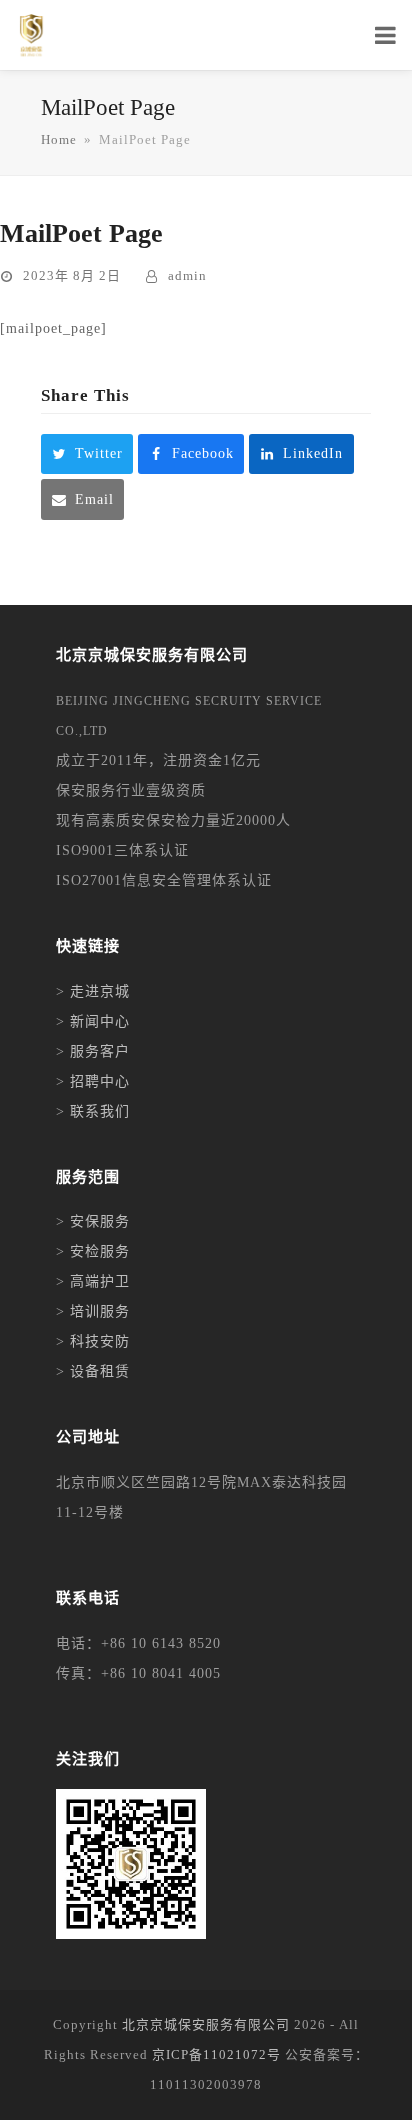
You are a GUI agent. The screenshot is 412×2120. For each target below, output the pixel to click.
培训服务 (100, 1311)
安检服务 (100, 1251)
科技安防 (100, 1341)
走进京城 (100, 991)
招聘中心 (100, 1081)
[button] (87, 454)
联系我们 (100, 1111)
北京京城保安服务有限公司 (206, 2024)
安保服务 (100, 1221)
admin (187, 275)
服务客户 (100, 1051)
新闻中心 (100, 1021)
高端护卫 (100, 1281)
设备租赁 (100, 1371)
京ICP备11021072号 (216, 2054)
